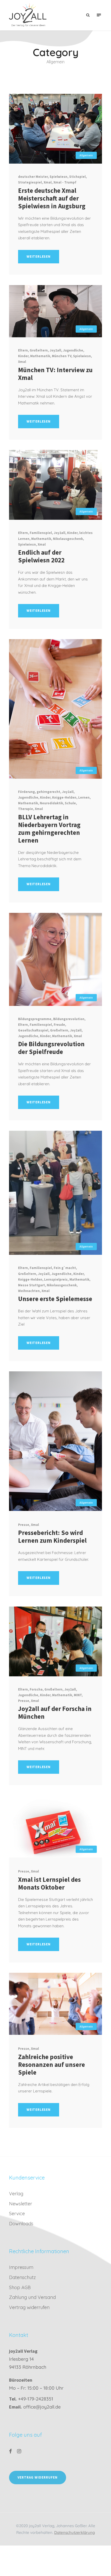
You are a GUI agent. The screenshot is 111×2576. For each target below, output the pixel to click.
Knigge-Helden (64, 797)
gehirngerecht (48, 792)
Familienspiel (41, 533)
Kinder (23, 356)
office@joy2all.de (42, 2407)
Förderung (26, 792)
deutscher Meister (33, 177)
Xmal (48, 182)
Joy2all (55, 350)
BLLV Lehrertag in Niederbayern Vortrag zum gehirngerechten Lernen (49, 829)
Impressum (21, 2267)
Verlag (16, 2194)
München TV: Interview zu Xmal (55, 374)
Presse (24, 1525)
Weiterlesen (39, 257)
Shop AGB (20, 2287)
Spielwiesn (58, 177)
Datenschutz (22, 2277)
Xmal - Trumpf (65, 182)
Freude (59, 1025)
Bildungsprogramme (35, 1019)
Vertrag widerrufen (29, 2307)
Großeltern (39, 350)
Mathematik (40, 356)
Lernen (84, 797)
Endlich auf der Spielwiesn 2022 (41, 556)
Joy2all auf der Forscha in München (55, 1713)
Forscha (36, 1689)
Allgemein (86, 155)
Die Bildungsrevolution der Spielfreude (51, 1048)
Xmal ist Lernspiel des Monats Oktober (49, 1883)
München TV (62, 356)
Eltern (23, 350)
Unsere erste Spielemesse (55, 1299)
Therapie (26, 809)
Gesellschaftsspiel (33, 1030)
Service (17, 2214)
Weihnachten (29, 1291)
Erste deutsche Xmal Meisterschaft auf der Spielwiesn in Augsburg (52, 198)
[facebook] (10, 2451)
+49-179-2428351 (36, 2399)
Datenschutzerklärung (74, 2532)
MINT (78, 1695)
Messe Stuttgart (31, 1285)
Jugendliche (73, 350)
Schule (70, 803)
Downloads (21, 2224)
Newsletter (21, 2204)
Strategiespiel (30, 182)
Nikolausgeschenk (68, 539)
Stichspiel (77, 177)
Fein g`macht (65, 1268)
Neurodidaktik (51, 803)
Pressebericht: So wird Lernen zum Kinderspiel (52, 1537)
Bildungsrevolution (69, 1019)
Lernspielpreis (56, 1279)
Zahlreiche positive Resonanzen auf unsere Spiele (51, 2065)
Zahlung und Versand (32, 2297)
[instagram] (19, 2451)
